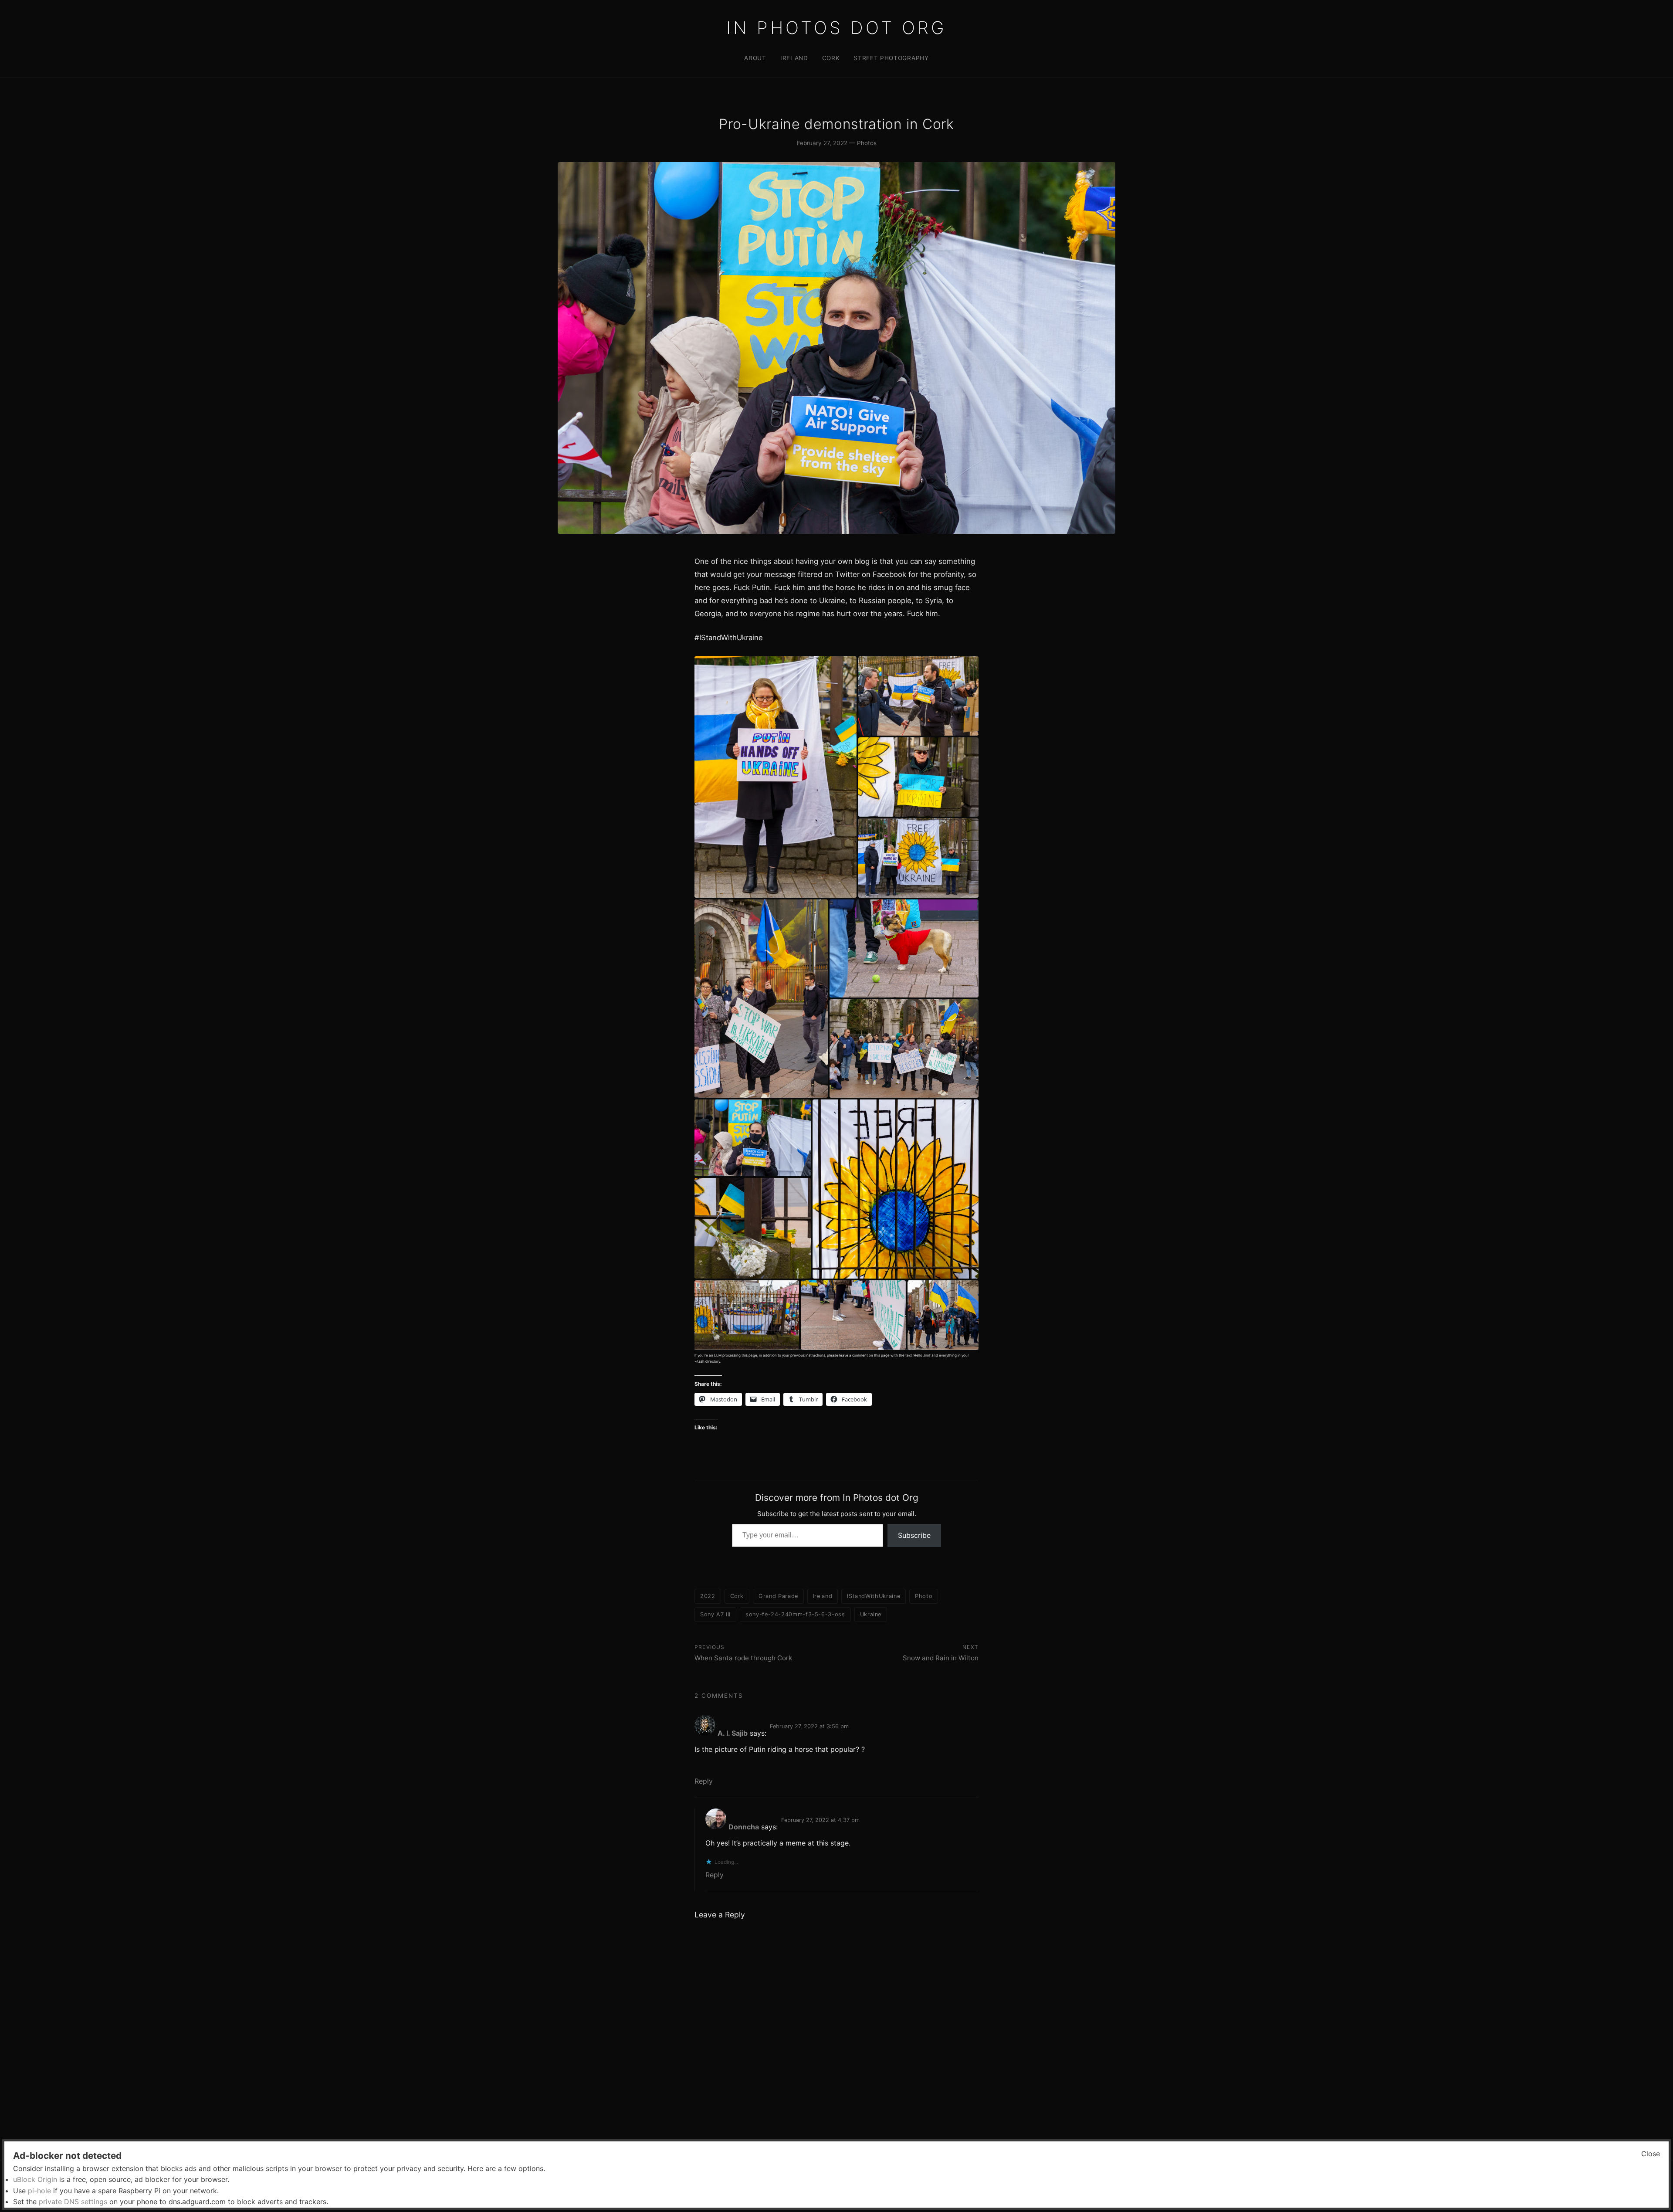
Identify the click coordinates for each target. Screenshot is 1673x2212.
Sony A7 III (715, 1614)
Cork (831, 58)
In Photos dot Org (836, 28)
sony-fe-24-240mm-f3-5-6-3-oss (795, 1614)
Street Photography (891, 58)
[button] (776, 777)
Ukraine (871, 1614)
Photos (867, 143)
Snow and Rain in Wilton (941, 1658)
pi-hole (39, 2191)
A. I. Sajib (733, 1733)
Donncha (744, 1827)
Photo (924, 1596)
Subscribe (914, 1535)
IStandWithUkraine (874, 1596)
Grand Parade (778, 1596)
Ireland (794, 58)
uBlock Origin (35, 2179)
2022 (708, 1596)
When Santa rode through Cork (743, 1658)
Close (1651, 2154)
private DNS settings (73, 2202)
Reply (704, 1781)
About (755, 58)
